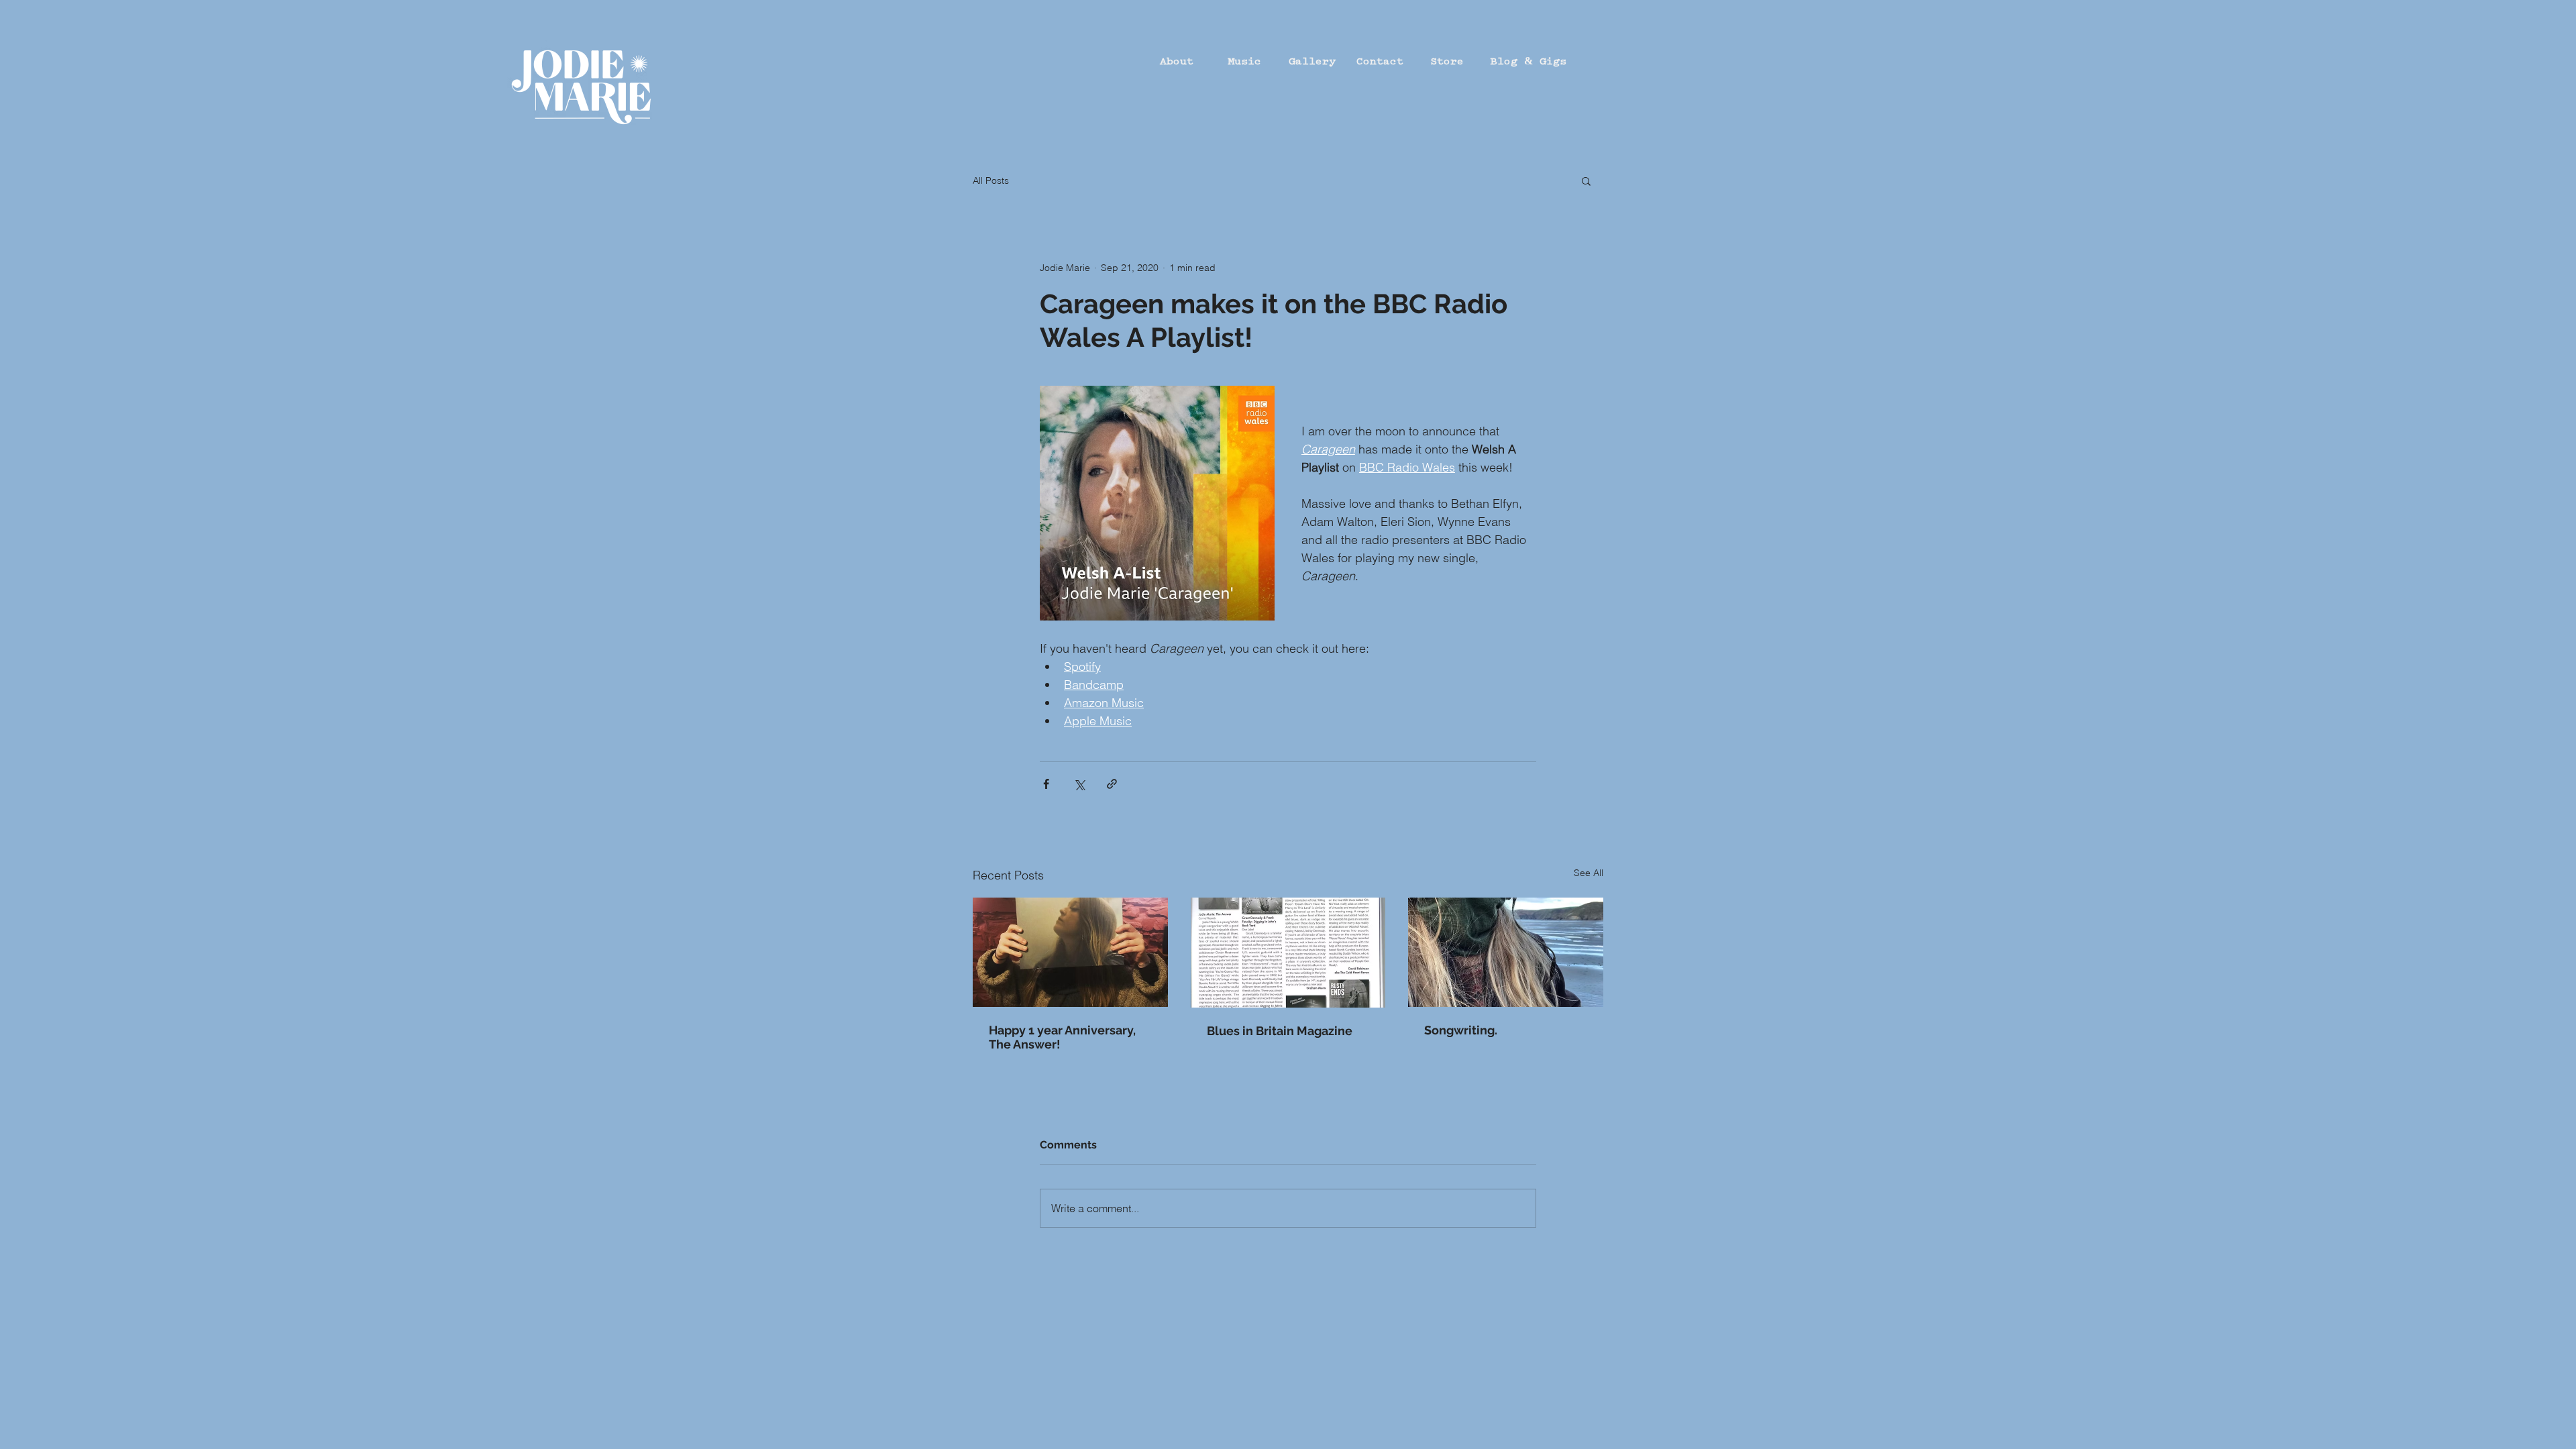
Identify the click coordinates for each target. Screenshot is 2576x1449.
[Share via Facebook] (1046, 784)
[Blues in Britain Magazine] (1288, 953)
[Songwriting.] (1506, 952)
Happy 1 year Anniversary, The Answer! (1062, 1037)
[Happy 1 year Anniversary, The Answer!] (1070, 952)
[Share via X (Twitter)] (1079, 784)
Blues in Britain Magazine (1280, 1031)
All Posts (991, 180)
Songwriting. (1461, 1030)
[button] (1586, 180)
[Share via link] (1112, 784)
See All (1589, 873)
